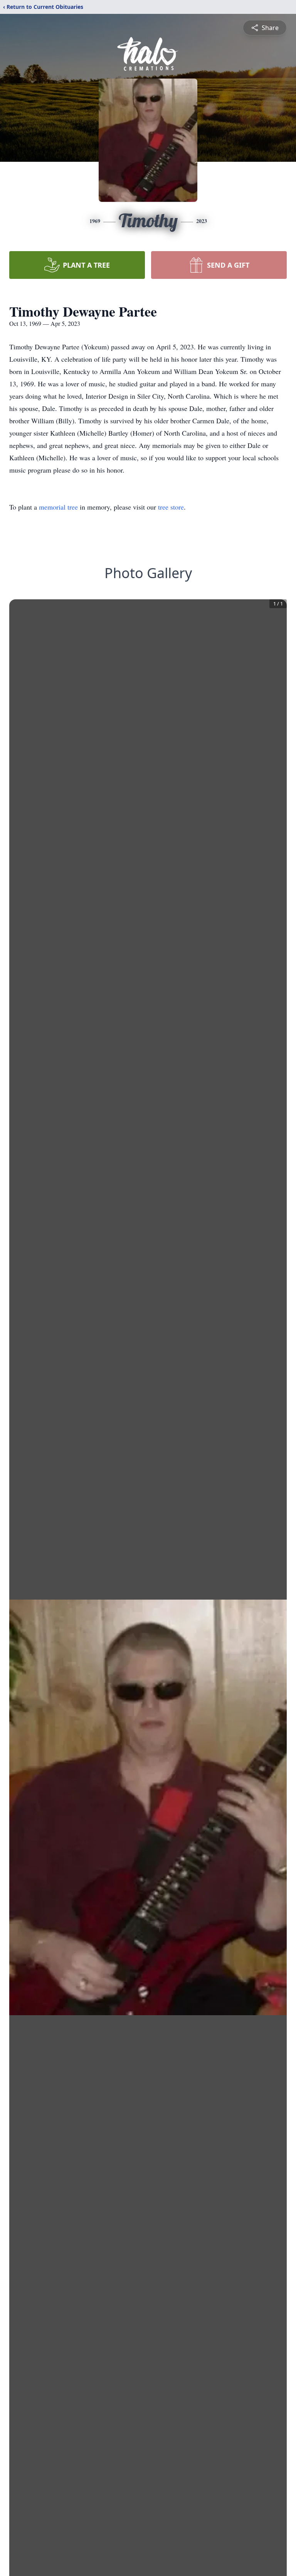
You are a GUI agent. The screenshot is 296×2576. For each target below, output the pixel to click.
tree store (171, 507)
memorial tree (58, 507)
